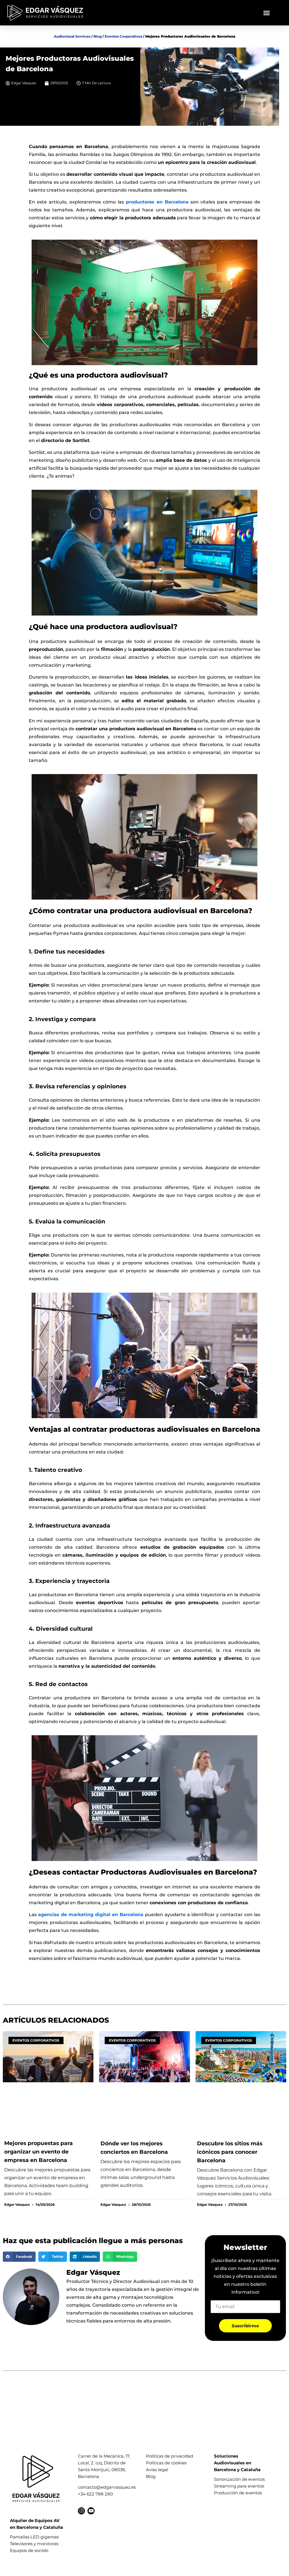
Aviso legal (157, 2470)
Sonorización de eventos (239, 2479)
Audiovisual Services (72, 36)
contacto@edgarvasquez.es (107, 2487)
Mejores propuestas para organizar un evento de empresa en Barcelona (39, 2152)
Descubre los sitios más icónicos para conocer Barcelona (230, 2152)
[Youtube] (91, 2511)
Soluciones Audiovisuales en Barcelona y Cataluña (237, 2463)
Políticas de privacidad (169, 2456)
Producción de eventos (238, 2493)
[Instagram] (81, 2511)
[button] (266, 13)
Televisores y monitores (34, 2544)
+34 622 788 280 (95, 2494)
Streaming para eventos (239, 2486)
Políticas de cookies (166, 2463)
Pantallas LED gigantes (34, 2537)
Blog (98, 36)
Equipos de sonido (29, 2550)
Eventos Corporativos (123, 36)
